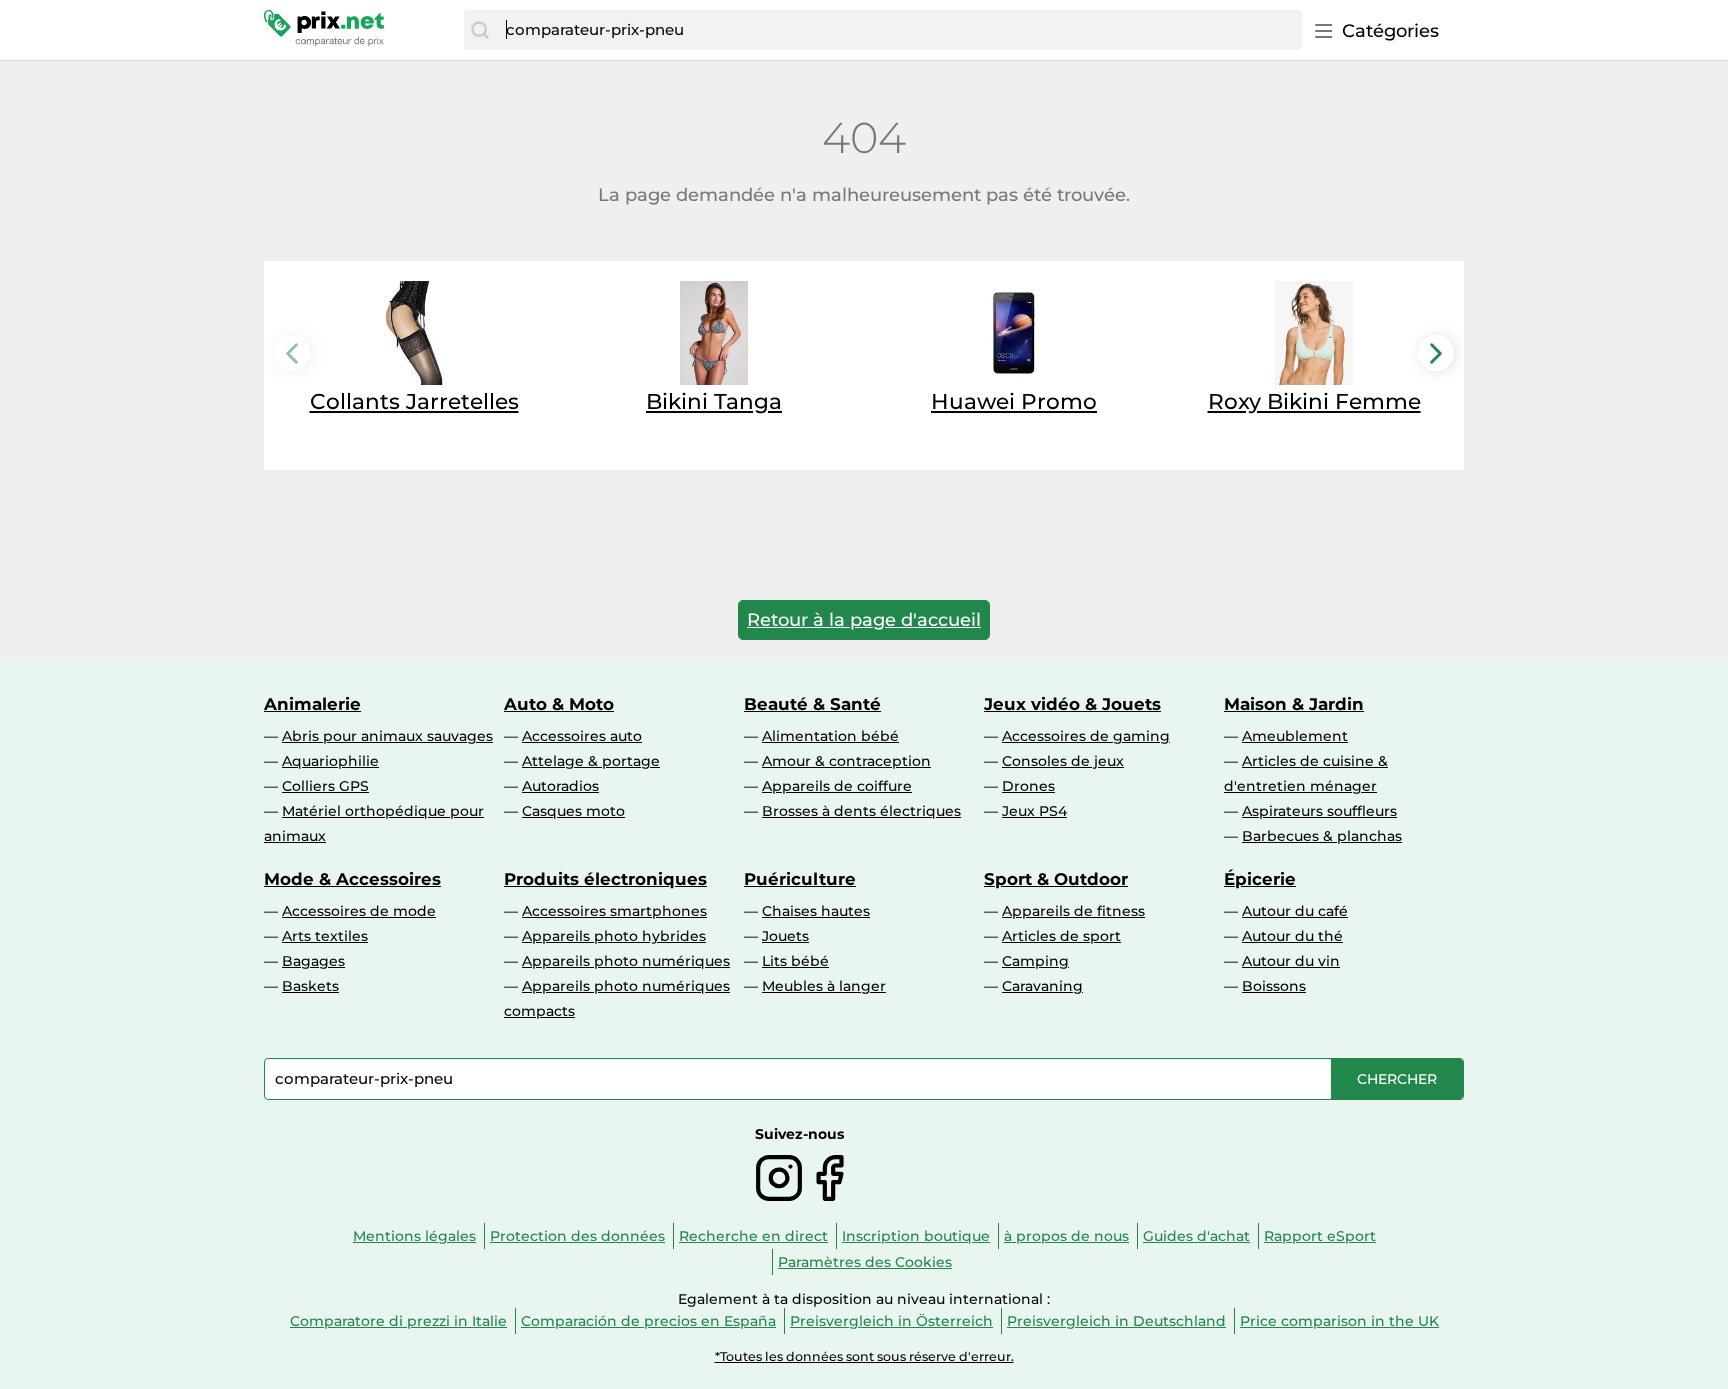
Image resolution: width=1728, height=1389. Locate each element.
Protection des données (577, 1236)
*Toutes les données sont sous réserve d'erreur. (864, 1356)
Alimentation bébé (830, 736)
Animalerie (312, 704)
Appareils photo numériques (626, 961)
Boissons (1274, 986)
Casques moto (573, 811)
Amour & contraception (846, 761)
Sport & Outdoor (1056, 879)
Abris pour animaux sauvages (387, 736)
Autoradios (560, 786)
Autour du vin (1291, 961)
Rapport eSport (1320, 1236)
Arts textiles (325, 936)
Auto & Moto (559, 704)
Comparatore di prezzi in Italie (398, 1321)
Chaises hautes (816, 911)
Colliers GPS (325, 786)
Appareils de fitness (1073, 911)
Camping (1035, 961)
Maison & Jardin (1294, 704)
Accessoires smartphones (614, 911)
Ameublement (1295, 736)
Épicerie (1260, 879)
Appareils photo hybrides (614, 936)
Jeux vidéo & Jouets (1072, 704)
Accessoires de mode (359, 911)
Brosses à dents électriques (861, 811)
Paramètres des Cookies (865, 1262)
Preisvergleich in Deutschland (1116, 1321)
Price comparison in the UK (1339, 1321)
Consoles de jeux (1063, 761)
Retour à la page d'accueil (864, 620)
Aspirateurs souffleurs (1319, 811)
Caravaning (1042, 986)
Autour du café (1295, 911)
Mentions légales (414, 1236)
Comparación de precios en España (648, 1321)
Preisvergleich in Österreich (891, 1321)
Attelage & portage (591, 761)
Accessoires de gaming (1086, 736)
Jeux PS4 (1034, 811)
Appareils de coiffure (837, 786)
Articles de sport (1061, 936)
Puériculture (800, 879)
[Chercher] (480, 30)
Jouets (785, 936)
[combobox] (899, 30)
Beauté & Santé (812, 704)
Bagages (313, 961)
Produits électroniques (605, 879)
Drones (1028, 786)
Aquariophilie (330, 761)
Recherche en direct (753, 1236)
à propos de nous (1066, 1236)
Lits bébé (795, 961)
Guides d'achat (1196, 1236)
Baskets (310, 986)
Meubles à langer (824, 986)
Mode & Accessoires (352, 879)
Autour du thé (1292, 936)
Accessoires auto (582, 736)
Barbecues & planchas (1322, 836)
